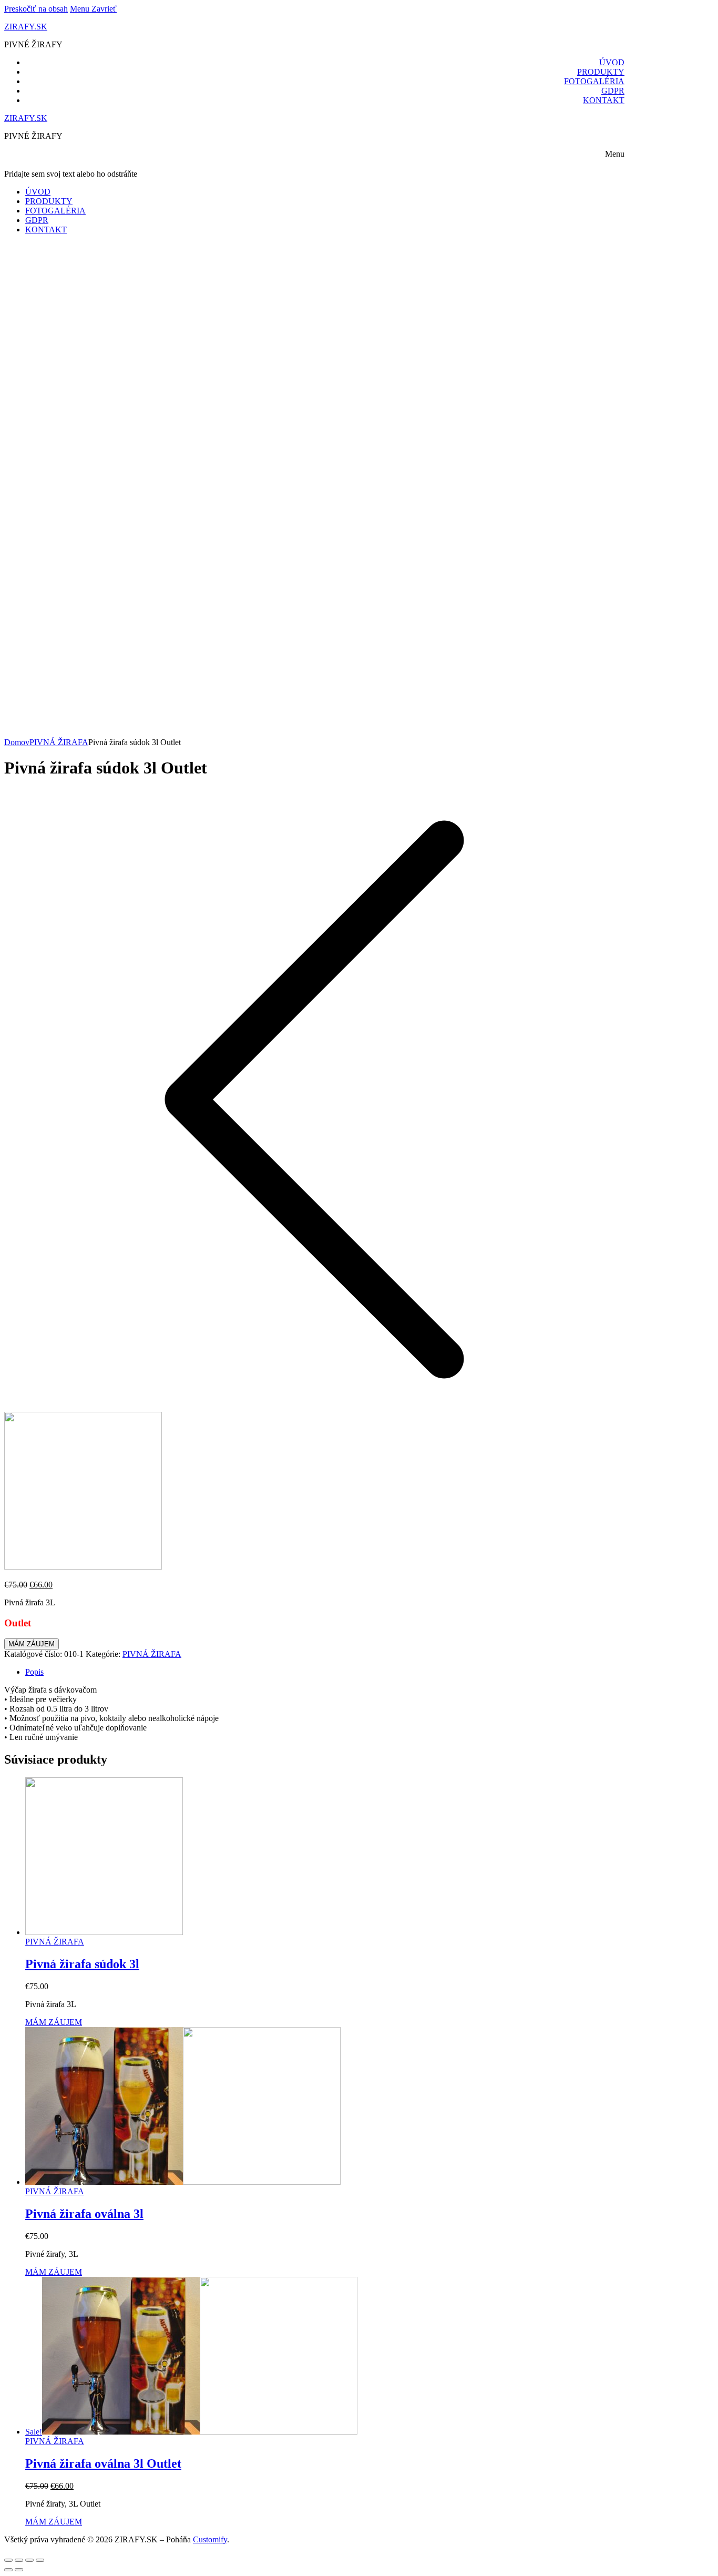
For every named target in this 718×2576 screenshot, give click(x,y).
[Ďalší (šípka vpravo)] (19, 2570)
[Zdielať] (19, 2560)
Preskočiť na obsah (36, 9)
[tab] (325, 1672)
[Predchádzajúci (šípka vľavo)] (8, 2570)
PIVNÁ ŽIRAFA (59, 742)
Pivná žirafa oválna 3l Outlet (103, 2463)
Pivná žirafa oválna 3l (84, 2214)
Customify (210, 2539)
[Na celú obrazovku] (29, 2560)
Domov (17, 742)
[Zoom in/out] (40, 2560)
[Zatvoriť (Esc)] (8, 2560)
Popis (34, 1672)
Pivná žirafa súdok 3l (82, 1964)
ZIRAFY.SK (26, 27)
